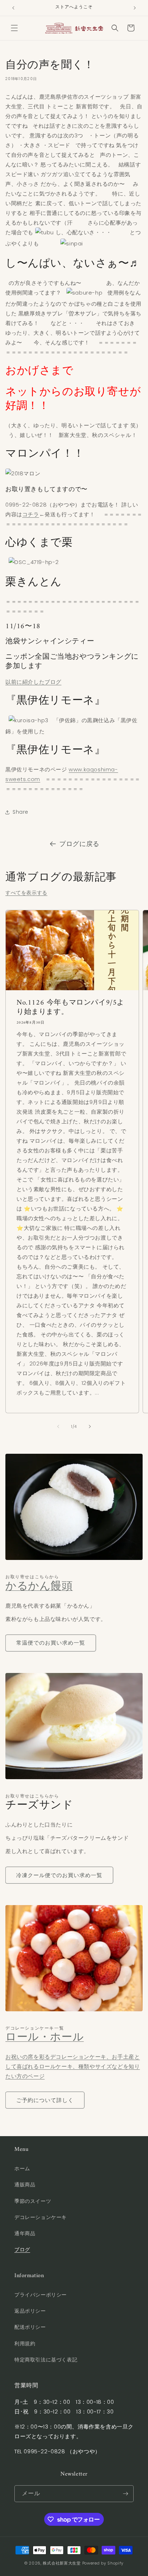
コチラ (31, 514)
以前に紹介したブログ (33, 682)
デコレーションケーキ (41, 2217)
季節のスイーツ (33, 2201)
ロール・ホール (45, 2038)
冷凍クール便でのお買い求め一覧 (59, 1875)
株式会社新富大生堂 (62, 2563)
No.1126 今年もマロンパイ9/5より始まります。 (70, 1008)
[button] (14, 28)
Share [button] (20, 812)
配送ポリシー (30, 2327)
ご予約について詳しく (45, 2100)
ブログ (22, 2250)
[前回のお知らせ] (13, 8)
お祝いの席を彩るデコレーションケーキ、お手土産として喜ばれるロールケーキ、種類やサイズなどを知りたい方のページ (73, 2066)
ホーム (22, 2168)
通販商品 (25, 2185)
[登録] (125, 2494)
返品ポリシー (30, 2311)
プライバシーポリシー (41, 2295)
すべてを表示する (26, 893)
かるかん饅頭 (39, 1587)
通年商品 (25, 2233)
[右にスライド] (90, 1426)
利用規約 (25, 2344)
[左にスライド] (58, 1426)
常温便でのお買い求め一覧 (51, 1643)
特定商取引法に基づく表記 (46, 2360)
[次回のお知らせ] (135, 8)
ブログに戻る (79, 844)
